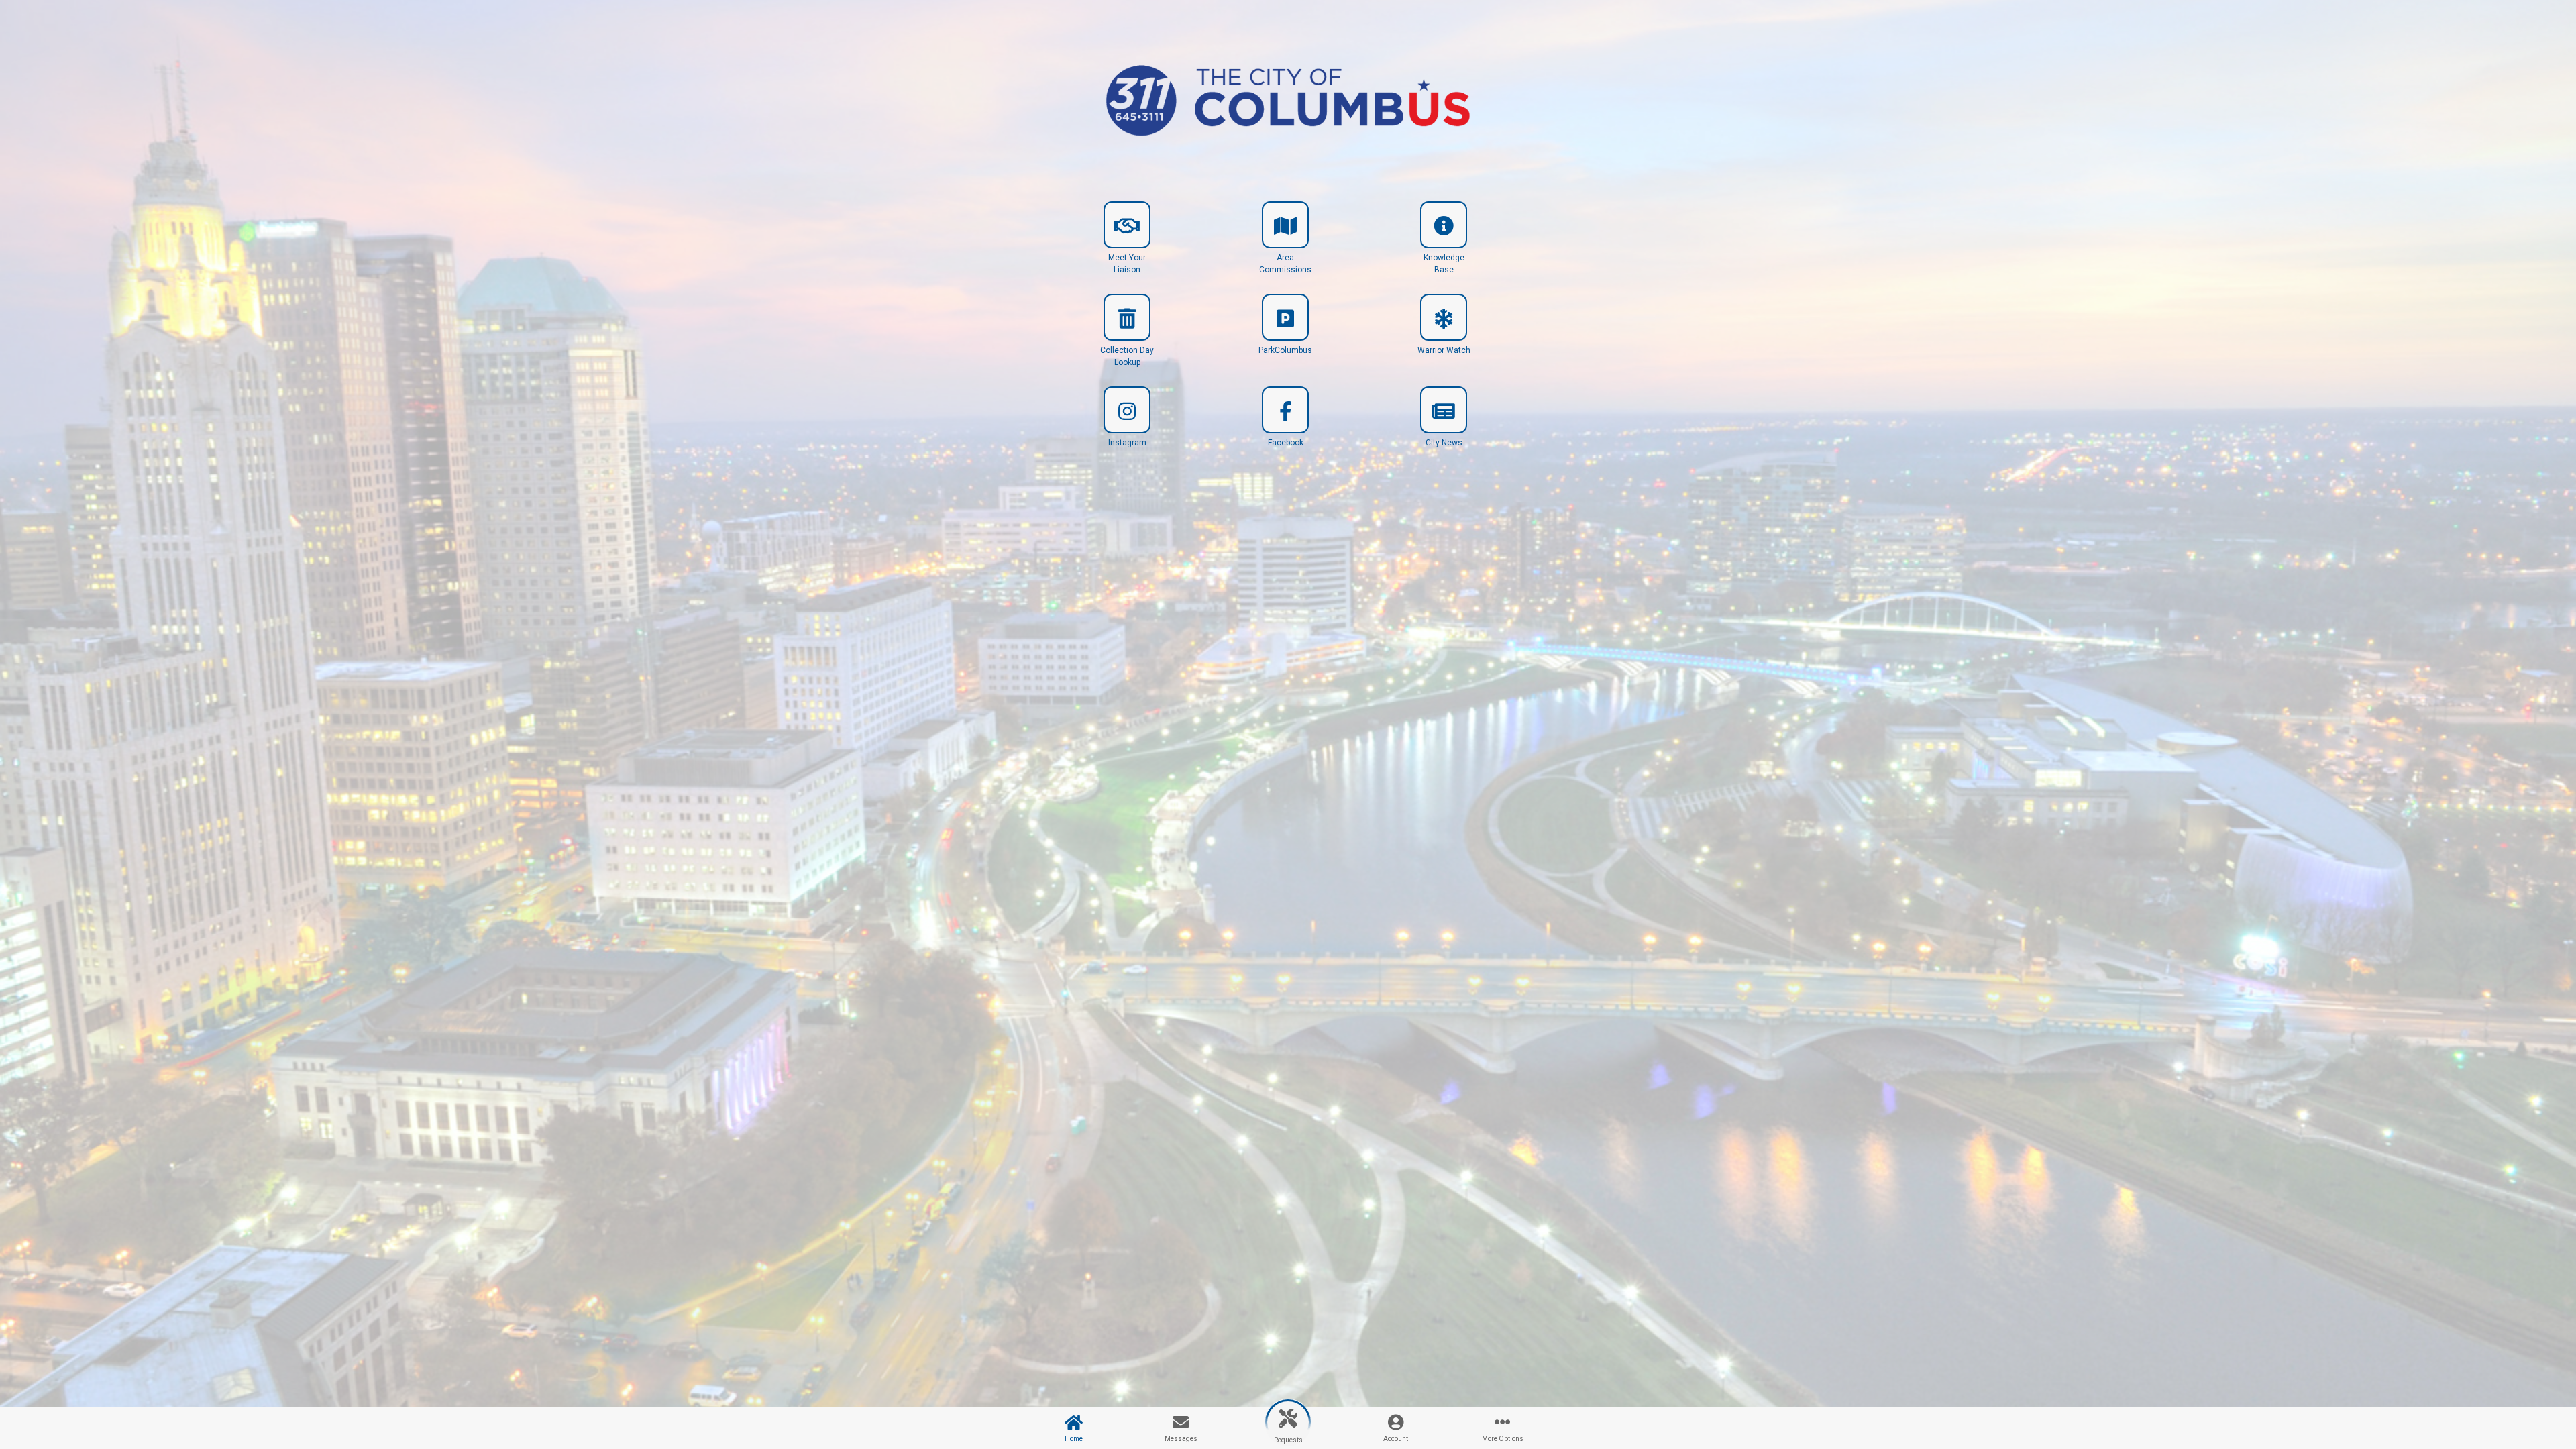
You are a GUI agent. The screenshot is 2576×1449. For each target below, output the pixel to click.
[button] (1127, 244)
